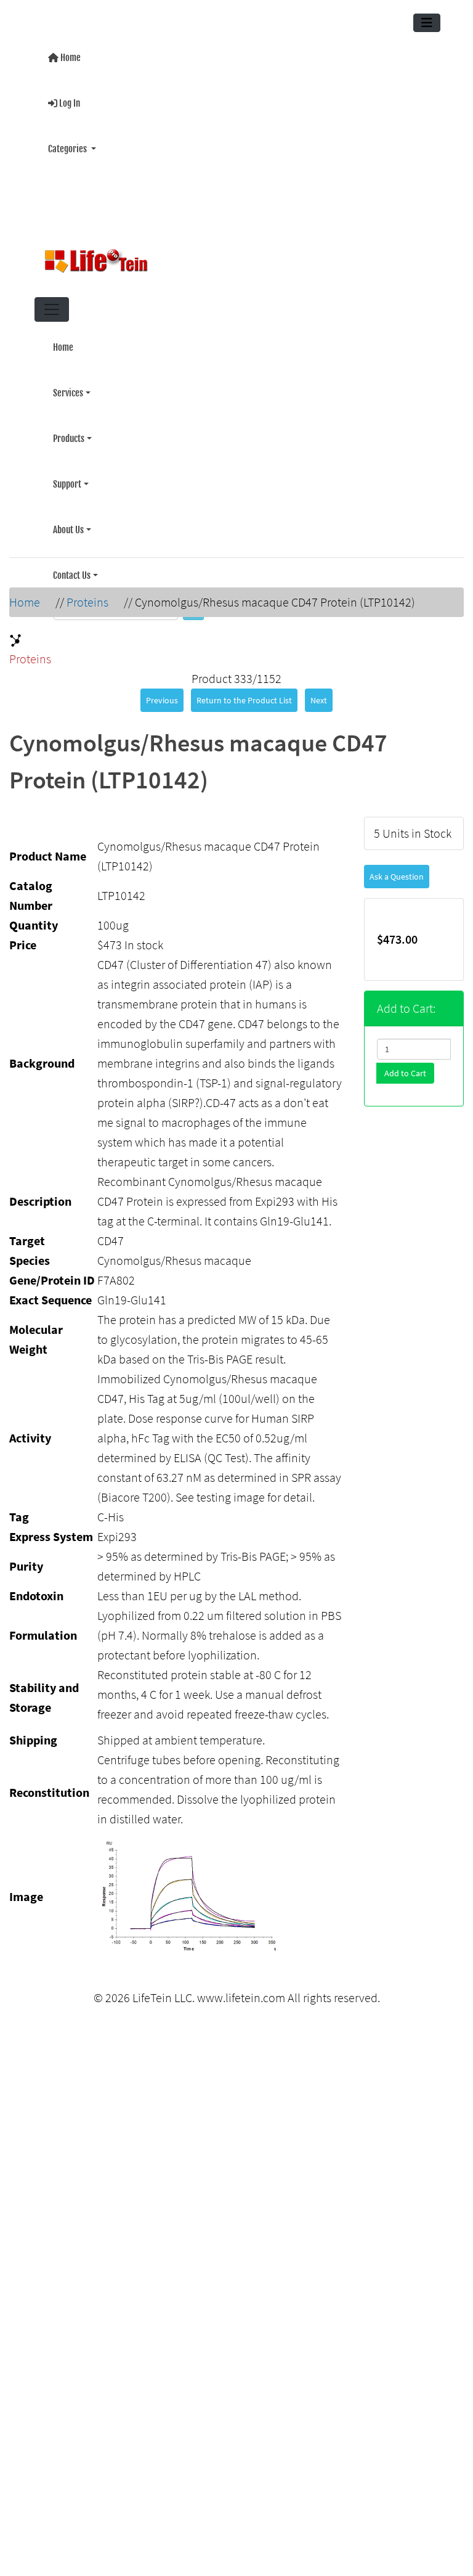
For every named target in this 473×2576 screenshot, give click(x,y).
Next (319, 693)
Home (70, 56)
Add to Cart (405, 1066)
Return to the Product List (244, 693)
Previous (162, 693)
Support (67, 468)
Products (69, 425)
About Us (68, 511)
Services (68, 382)
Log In (69, 100)
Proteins (87, 595)
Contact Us (72, 554)
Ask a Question (397, 869)
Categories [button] (68, 143)
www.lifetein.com (241, 1990)
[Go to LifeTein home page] (232, 256)
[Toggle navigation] (427, 23)
